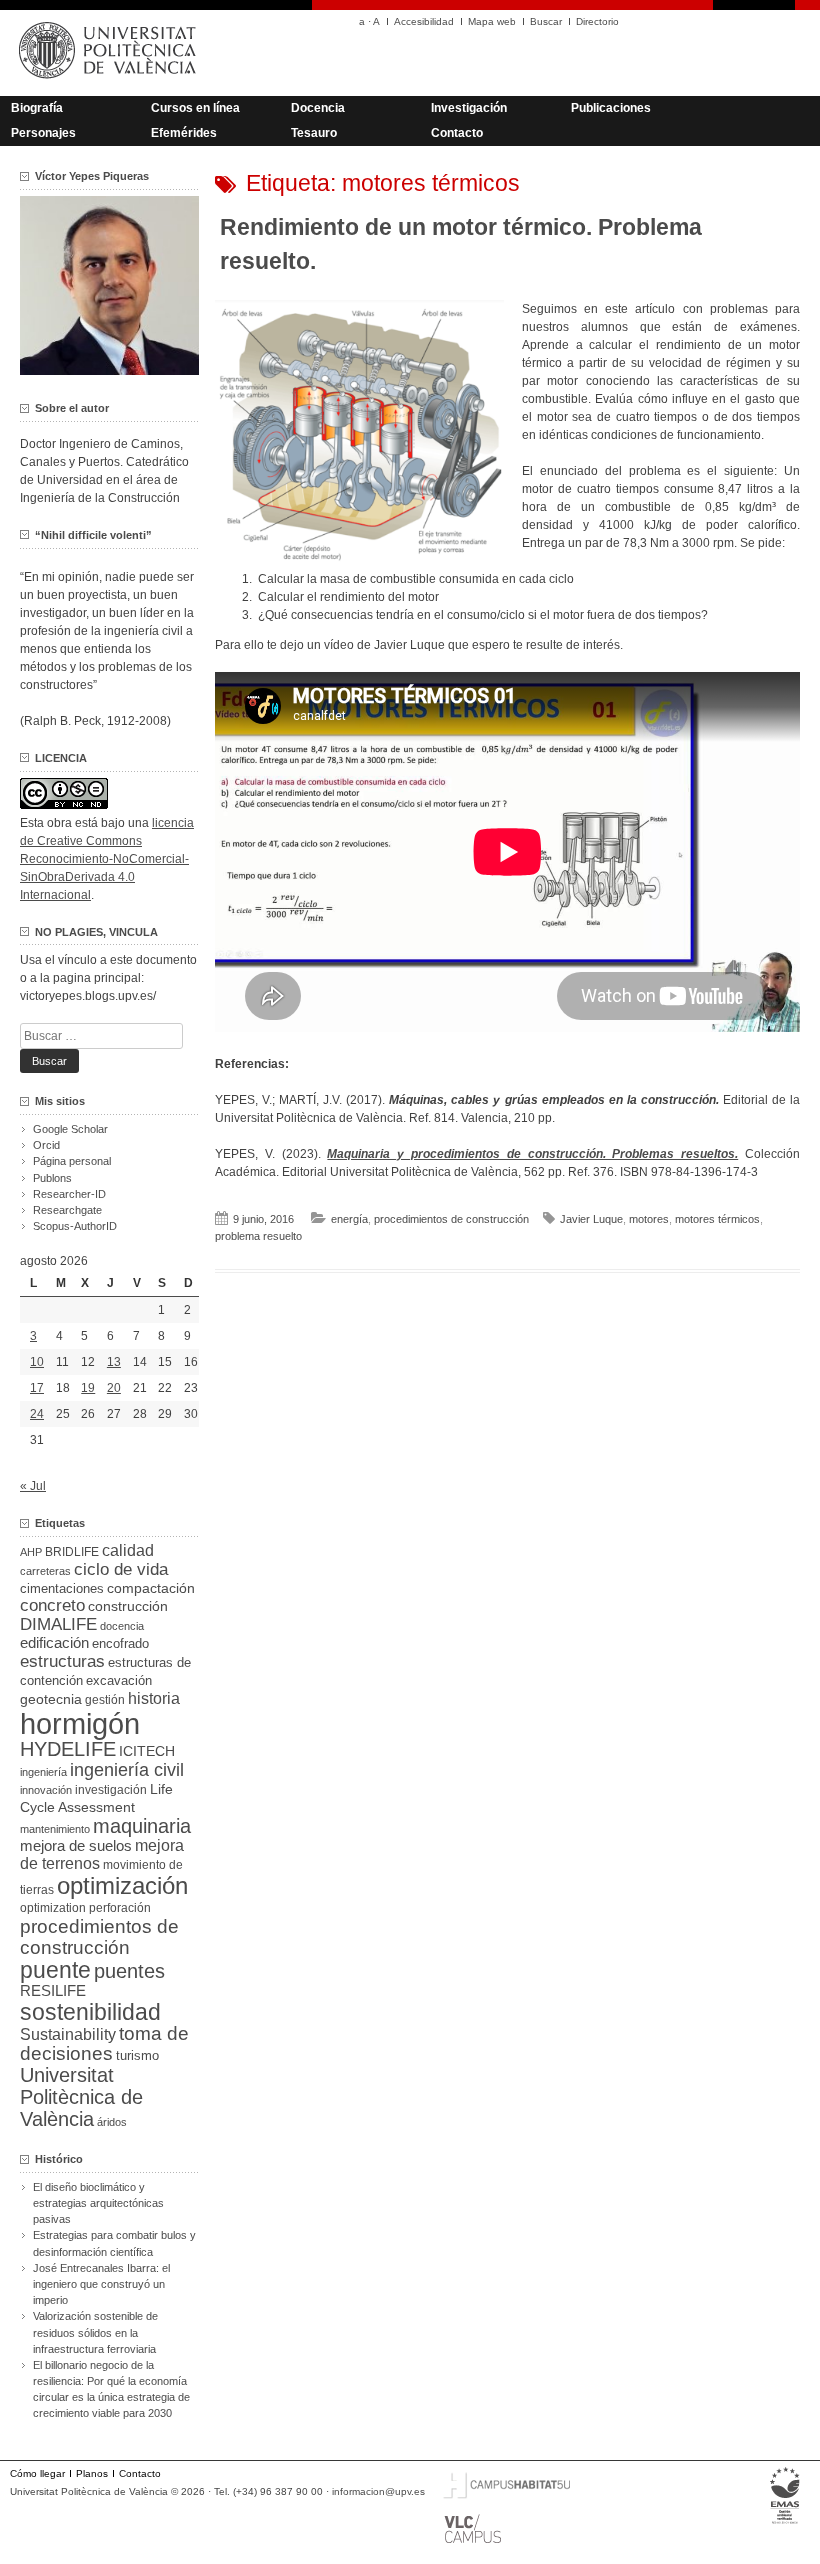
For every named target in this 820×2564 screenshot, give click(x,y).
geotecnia (51, 1699)
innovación (46, 1790)
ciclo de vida (121, 1569)
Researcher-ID (69, 1194)
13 (114, 1362)
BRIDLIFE (72, 1551)
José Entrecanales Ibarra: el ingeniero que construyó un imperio (101, 2284)
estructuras (62, 1661)
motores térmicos (717, 1219)
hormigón (80, 1723)
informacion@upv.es (378, 2491)
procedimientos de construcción (451, 1219)
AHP (31, 1552)
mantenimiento (55, 1829)
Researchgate (67, 1210)
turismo (137, 2056)
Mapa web (492, 21)
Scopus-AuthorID (75, 1226)
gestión (105, 1699)
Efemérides (184, 133)
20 (114, 1388)
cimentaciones (62, 1588)
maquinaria (142, 1826)
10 (37, 1362)
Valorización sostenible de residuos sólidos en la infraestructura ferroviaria (95, 2332)
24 (37, 1414)
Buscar (546, 21)
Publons (52, 1178)
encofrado (120, 1643)
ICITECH (147, 1751)
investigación (111, 1790)
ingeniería (43, 1772)
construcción (128, 1606)
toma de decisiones (104, 2043)
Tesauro (314, 133)
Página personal (72, 1161)
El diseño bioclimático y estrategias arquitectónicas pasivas (98, 2203)
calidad (128, 1550)
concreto (52, 1605)
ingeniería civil (127, 1769)
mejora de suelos (76, 1845)
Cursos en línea (195, 108)
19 (88, 1388)
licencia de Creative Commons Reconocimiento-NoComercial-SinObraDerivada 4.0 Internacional (107, 859)
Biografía (37, 108)
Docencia (318, 108)
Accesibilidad (424, 21)
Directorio (597, 21)
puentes (129, 1971)
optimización (122, 1885)
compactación (151, 1588)
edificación (54, 1642)
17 (37, 1388)
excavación (119, 1680)
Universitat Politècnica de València (81, 2097)
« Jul (33, 1486)
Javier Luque (591, 1219)
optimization (53, 1908)
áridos (112, 2122)
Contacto (457, 133)
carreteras (45, 1571)
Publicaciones (611, 108)
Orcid (46, 1145)
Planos (92, 2473)
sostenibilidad (90, 2012)
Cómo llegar (37, 2473)
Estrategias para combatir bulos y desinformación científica (114, 2243)
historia (154, 1698)
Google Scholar (70, 1129)
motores (649, 1219)
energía (349, 1219)
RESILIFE (53, 1990)
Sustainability (68, 2034)
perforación (120, 1908)
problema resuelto (258, 1236)
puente (55, 1970)
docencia (122, 1626)
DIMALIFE (58, 1624)
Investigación (469, 108)
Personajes (43, 133)
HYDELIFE (68, 1749)
